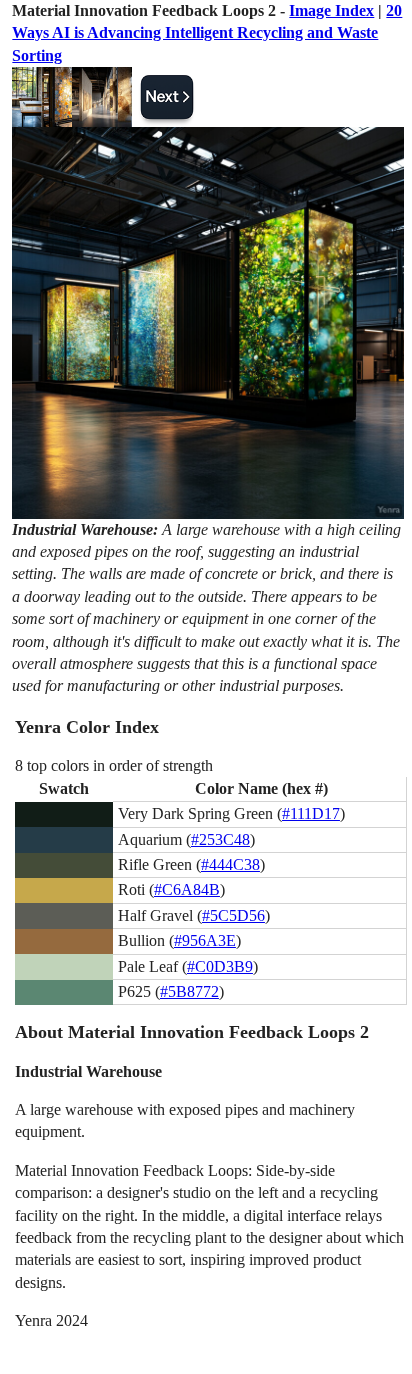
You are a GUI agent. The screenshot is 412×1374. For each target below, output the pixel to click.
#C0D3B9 (220, 966)
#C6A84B (187, 889)
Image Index (331, 10)
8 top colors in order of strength (114, 765)
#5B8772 (189, 991)
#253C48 (220, 839)
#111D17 (311, 813)
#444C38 (230, 864)
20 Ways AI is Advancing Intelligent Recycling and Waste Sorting (207, 33)
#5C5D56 (233, 915)
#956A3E (205, 940)
